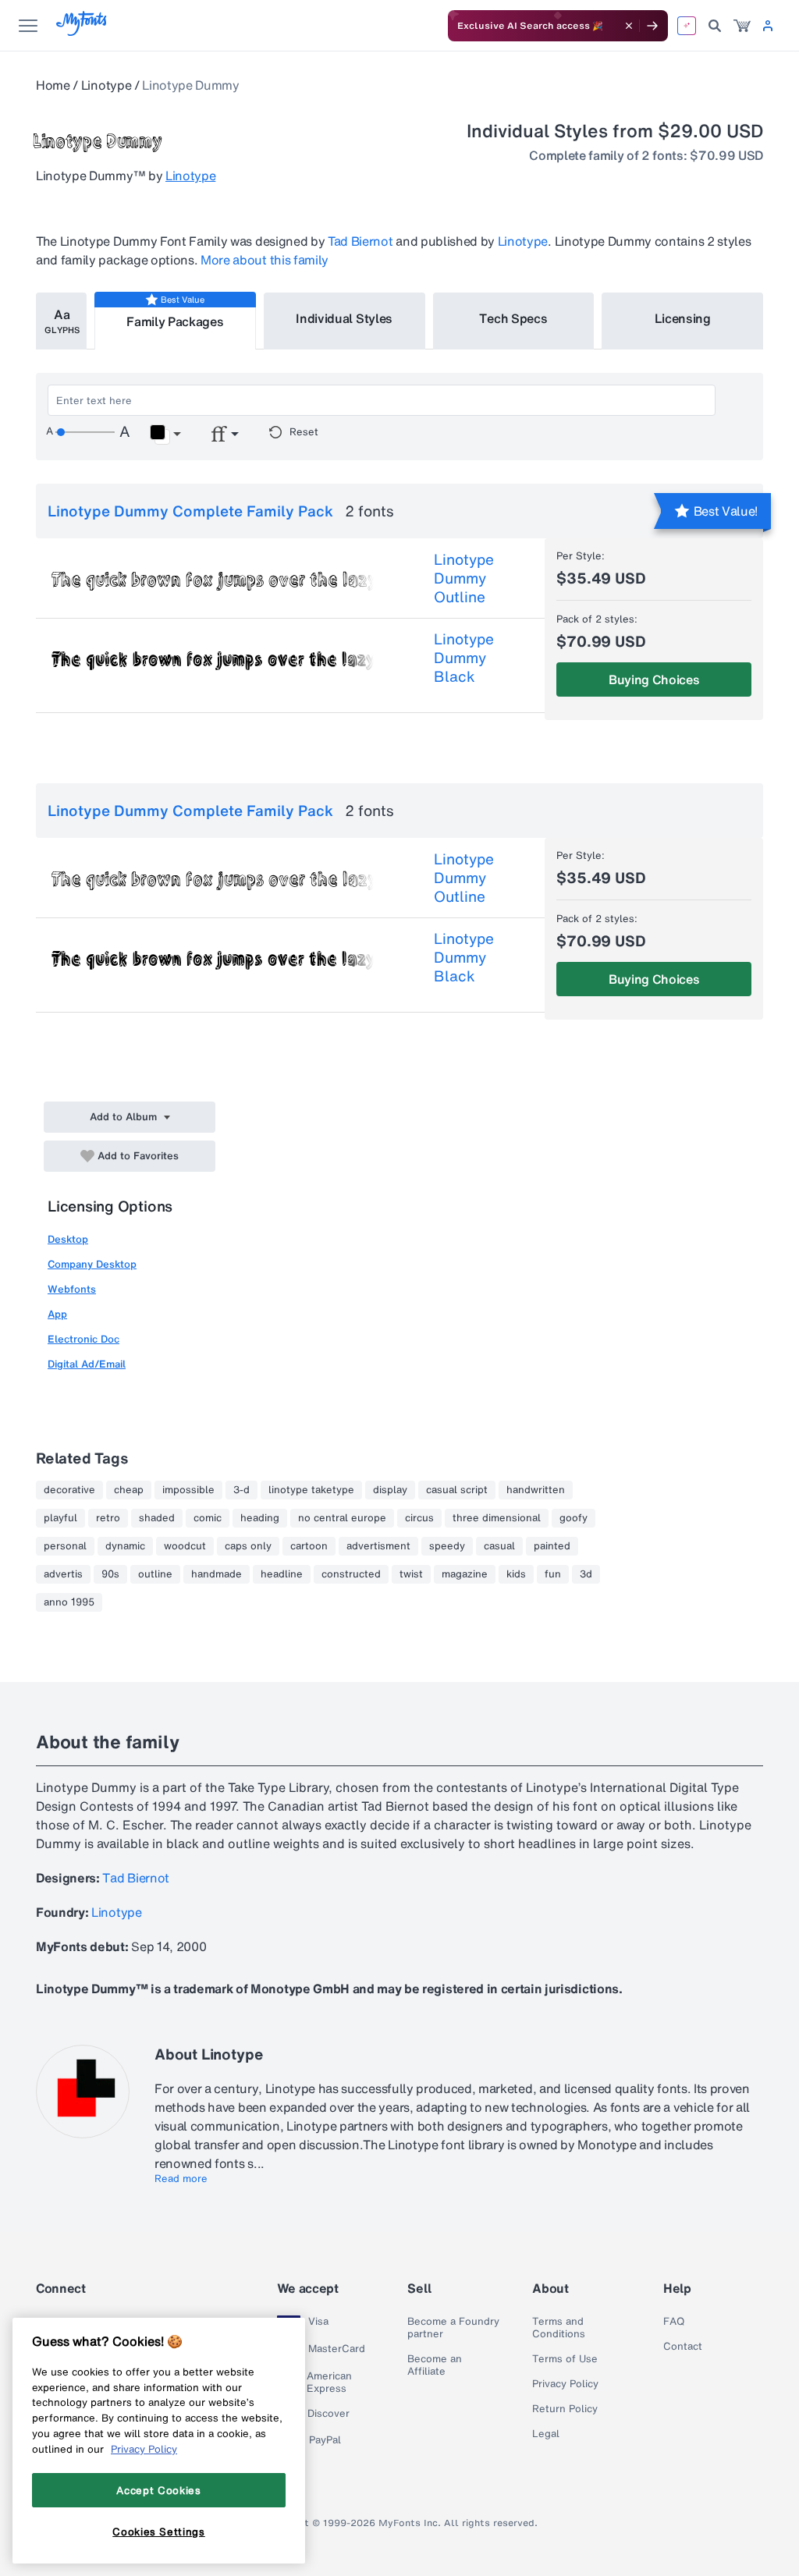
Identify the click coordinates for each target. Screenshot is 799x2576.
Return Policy (565, 2409)
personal (65, 1546)
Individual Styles (344, 318)
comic (208, 1518)
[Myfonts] (82, 32)
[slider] (85, 432)
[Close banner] (629, 26)
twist (411, 1574)
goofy (574, 1518)
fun (553, 1574)
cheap (129, 1490)
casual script (457, 1490)
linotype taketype (311, 1490)
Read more (181, 2179)
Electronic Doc (83, 1339)
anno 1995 (69, 1602)
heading (260, 1518)
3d (586, 1574)
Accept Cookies (158, 2490)
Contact (683, 2347)
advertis (63, 1574)
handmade (217, 1574)
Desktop (68, 1239)
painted (552, 1546)
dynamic (125, 1546)
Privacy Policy (565, 2384)
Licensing (683, 318)
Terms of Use (565, 2359)
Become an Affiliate (435, 2365)
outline (155, 1574)
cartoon (309, 1546)
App (57, 1314)
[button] (165, 435)
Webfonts (72, 1289)
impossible (188, 1490)
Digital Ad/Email (87, 1364)
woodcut (185, 1546)
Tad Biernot (360, 241)
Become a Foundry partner (453, 2328)
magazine (465, 1574)
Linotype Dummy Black (464, 658)
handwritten (536, 1490)
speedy (447, 1546)
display (390, 1490)
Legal (546, 2434)
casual (499, 1546)
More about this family (265, 260)
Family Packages (175, 321)
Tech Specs (513, 318)
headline (282, 1574)
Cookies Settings (159, 2532)
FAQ (674, 2322)
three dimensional (497, 1518)
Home (53, 85)
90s (110, 1574)
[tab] (61, 321)
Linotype (106, 85)
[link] (742, 26)
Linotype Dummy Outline (464, 578)
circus (419, 1518)
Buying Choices (654, 679)
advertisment (378, 1546)
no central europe (342, 1518)
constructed (351, 1574)
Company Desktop (92, 1264)
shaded (157, 1518)
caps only (248, 1546)
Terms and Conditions (559, 2328)
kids (516, 1574)
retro (108, 1518)
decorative (69, 1490)
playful (60, 1518)
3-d (241, 1490)
